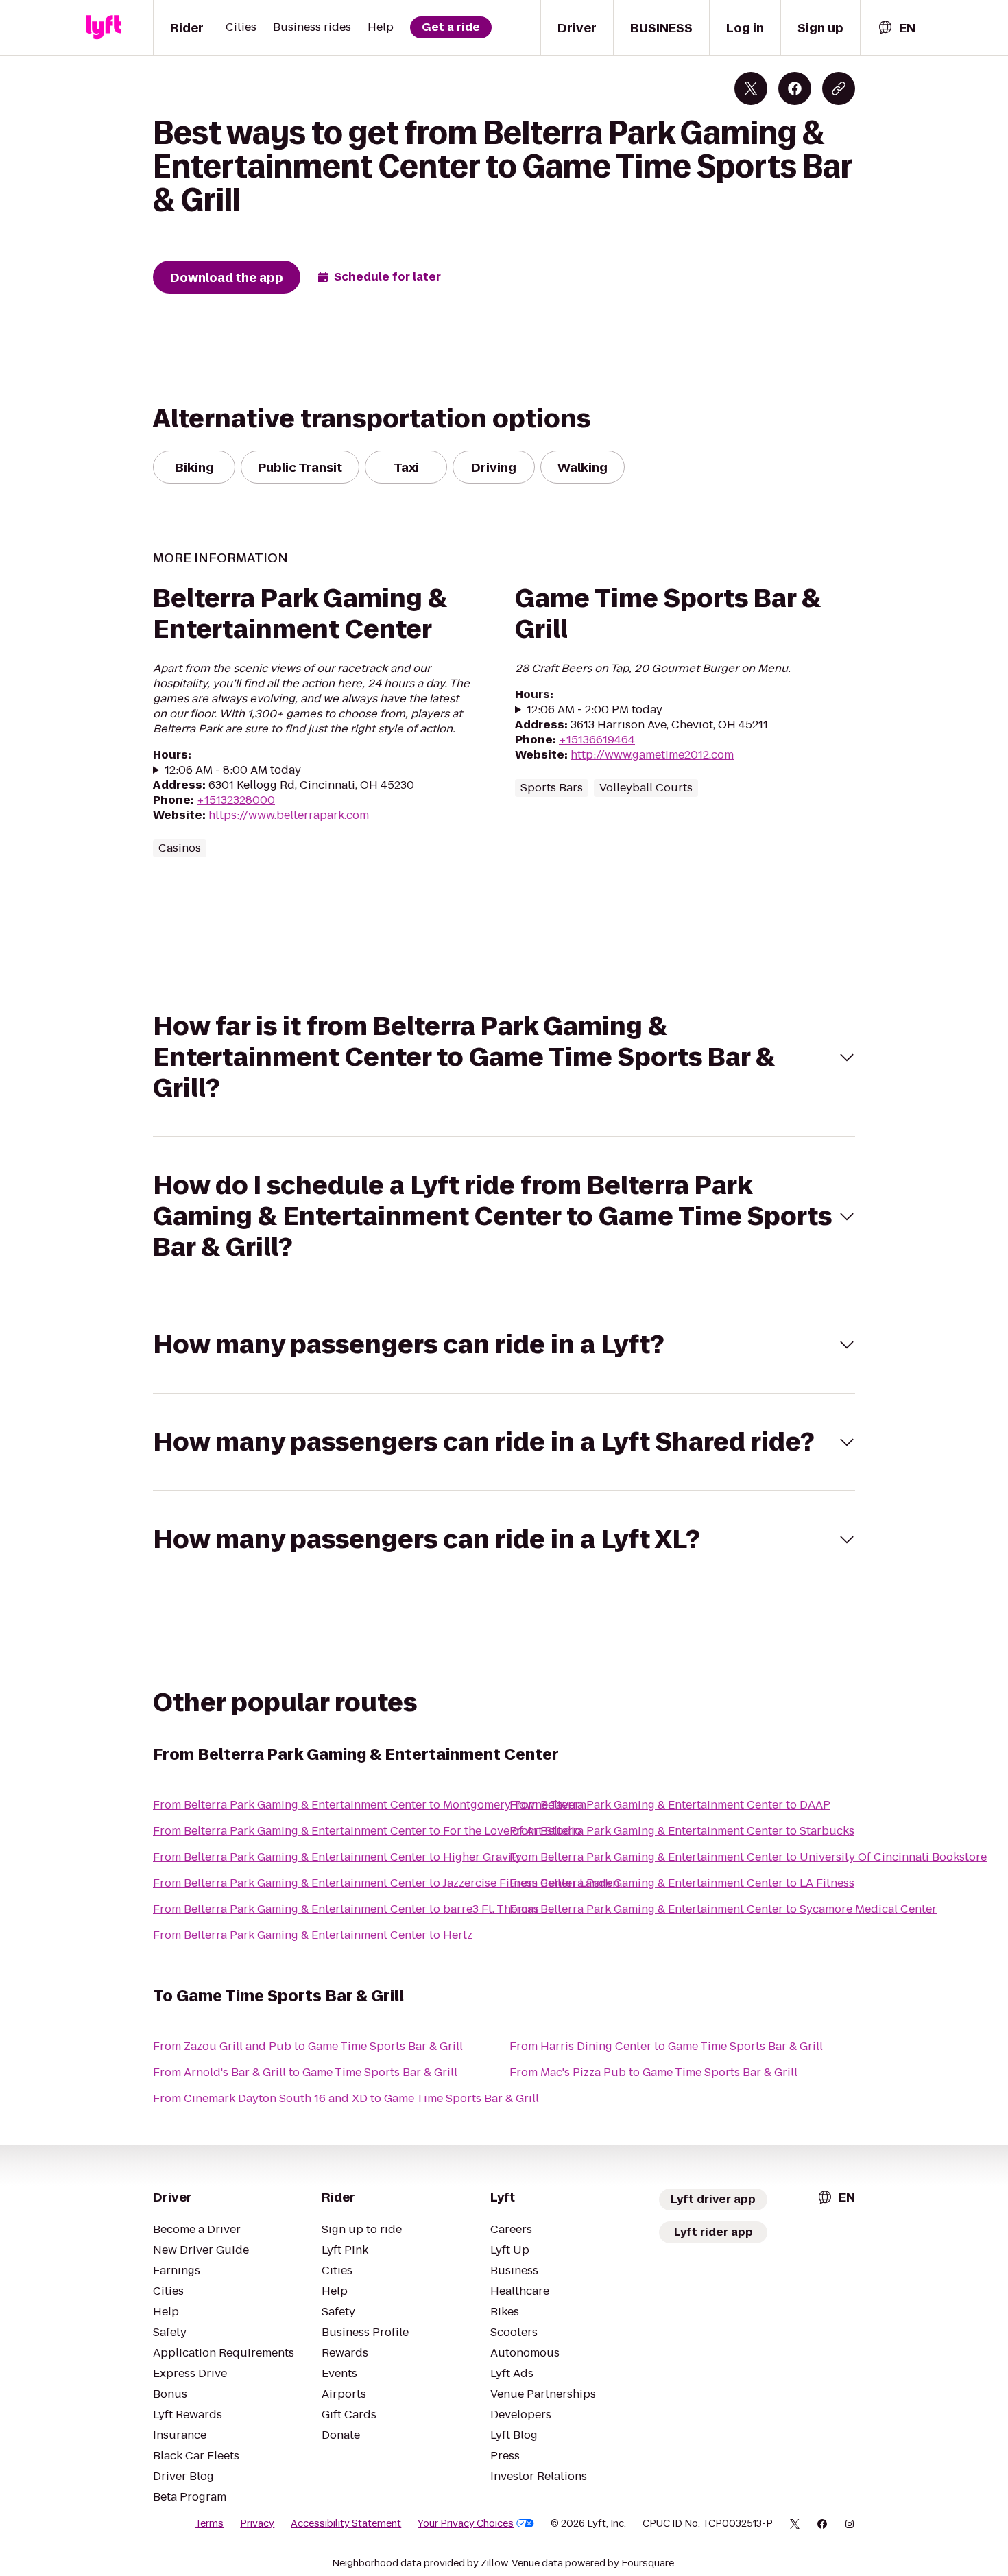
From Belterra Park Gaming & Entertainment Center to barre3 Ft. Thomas (346, 1909)
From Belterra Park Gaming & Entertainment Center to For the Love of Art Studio (367, 1831)
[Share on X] (751, 88)
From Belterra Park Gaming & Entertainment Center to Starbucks (682, 1831)
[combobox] (896, 28)
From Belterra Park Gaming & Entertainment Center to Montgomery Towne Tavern (370, 1805)
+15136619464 (597, 740)
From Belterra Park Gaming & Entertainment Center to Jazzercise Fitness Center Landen (386, 1883)
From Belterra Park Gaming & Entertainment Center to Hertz (313, 1935)
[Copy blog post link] (839, 88)
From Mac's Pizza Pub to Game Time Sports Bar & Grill (653, 2072)
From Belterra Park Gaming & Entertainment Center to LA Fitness (682, 1883)
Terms (209, 2523)
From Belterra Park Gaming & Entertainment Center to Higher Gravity (337, 1857)
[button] (504, 1057)
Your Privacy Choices (466, 2523)
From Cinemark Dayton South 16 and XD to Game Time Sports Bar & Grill (346, 2098)
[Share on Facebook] (795, 88)
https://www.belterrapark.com (289, 815)
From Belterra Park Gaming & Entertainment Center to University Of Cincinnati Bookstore (748, 1857)
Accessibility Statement (346, 2523)
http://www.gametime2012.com (652, 755)
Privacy (257, 2523)
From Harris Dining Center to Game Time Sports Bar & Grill (666, 2046)
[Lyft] (104, 27)
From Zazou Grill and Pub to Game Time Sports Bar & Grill (308, 2046)
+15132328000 (236, 800)
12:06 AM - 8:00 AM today (233, 770)
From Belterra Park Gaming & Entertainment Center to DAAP (670, 1805)
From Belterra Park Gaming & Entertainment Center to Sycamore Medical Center (723, 1909)
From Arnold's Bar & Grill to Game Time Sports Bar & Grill (305, 2072)
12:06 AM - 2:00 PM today (595, 710)
